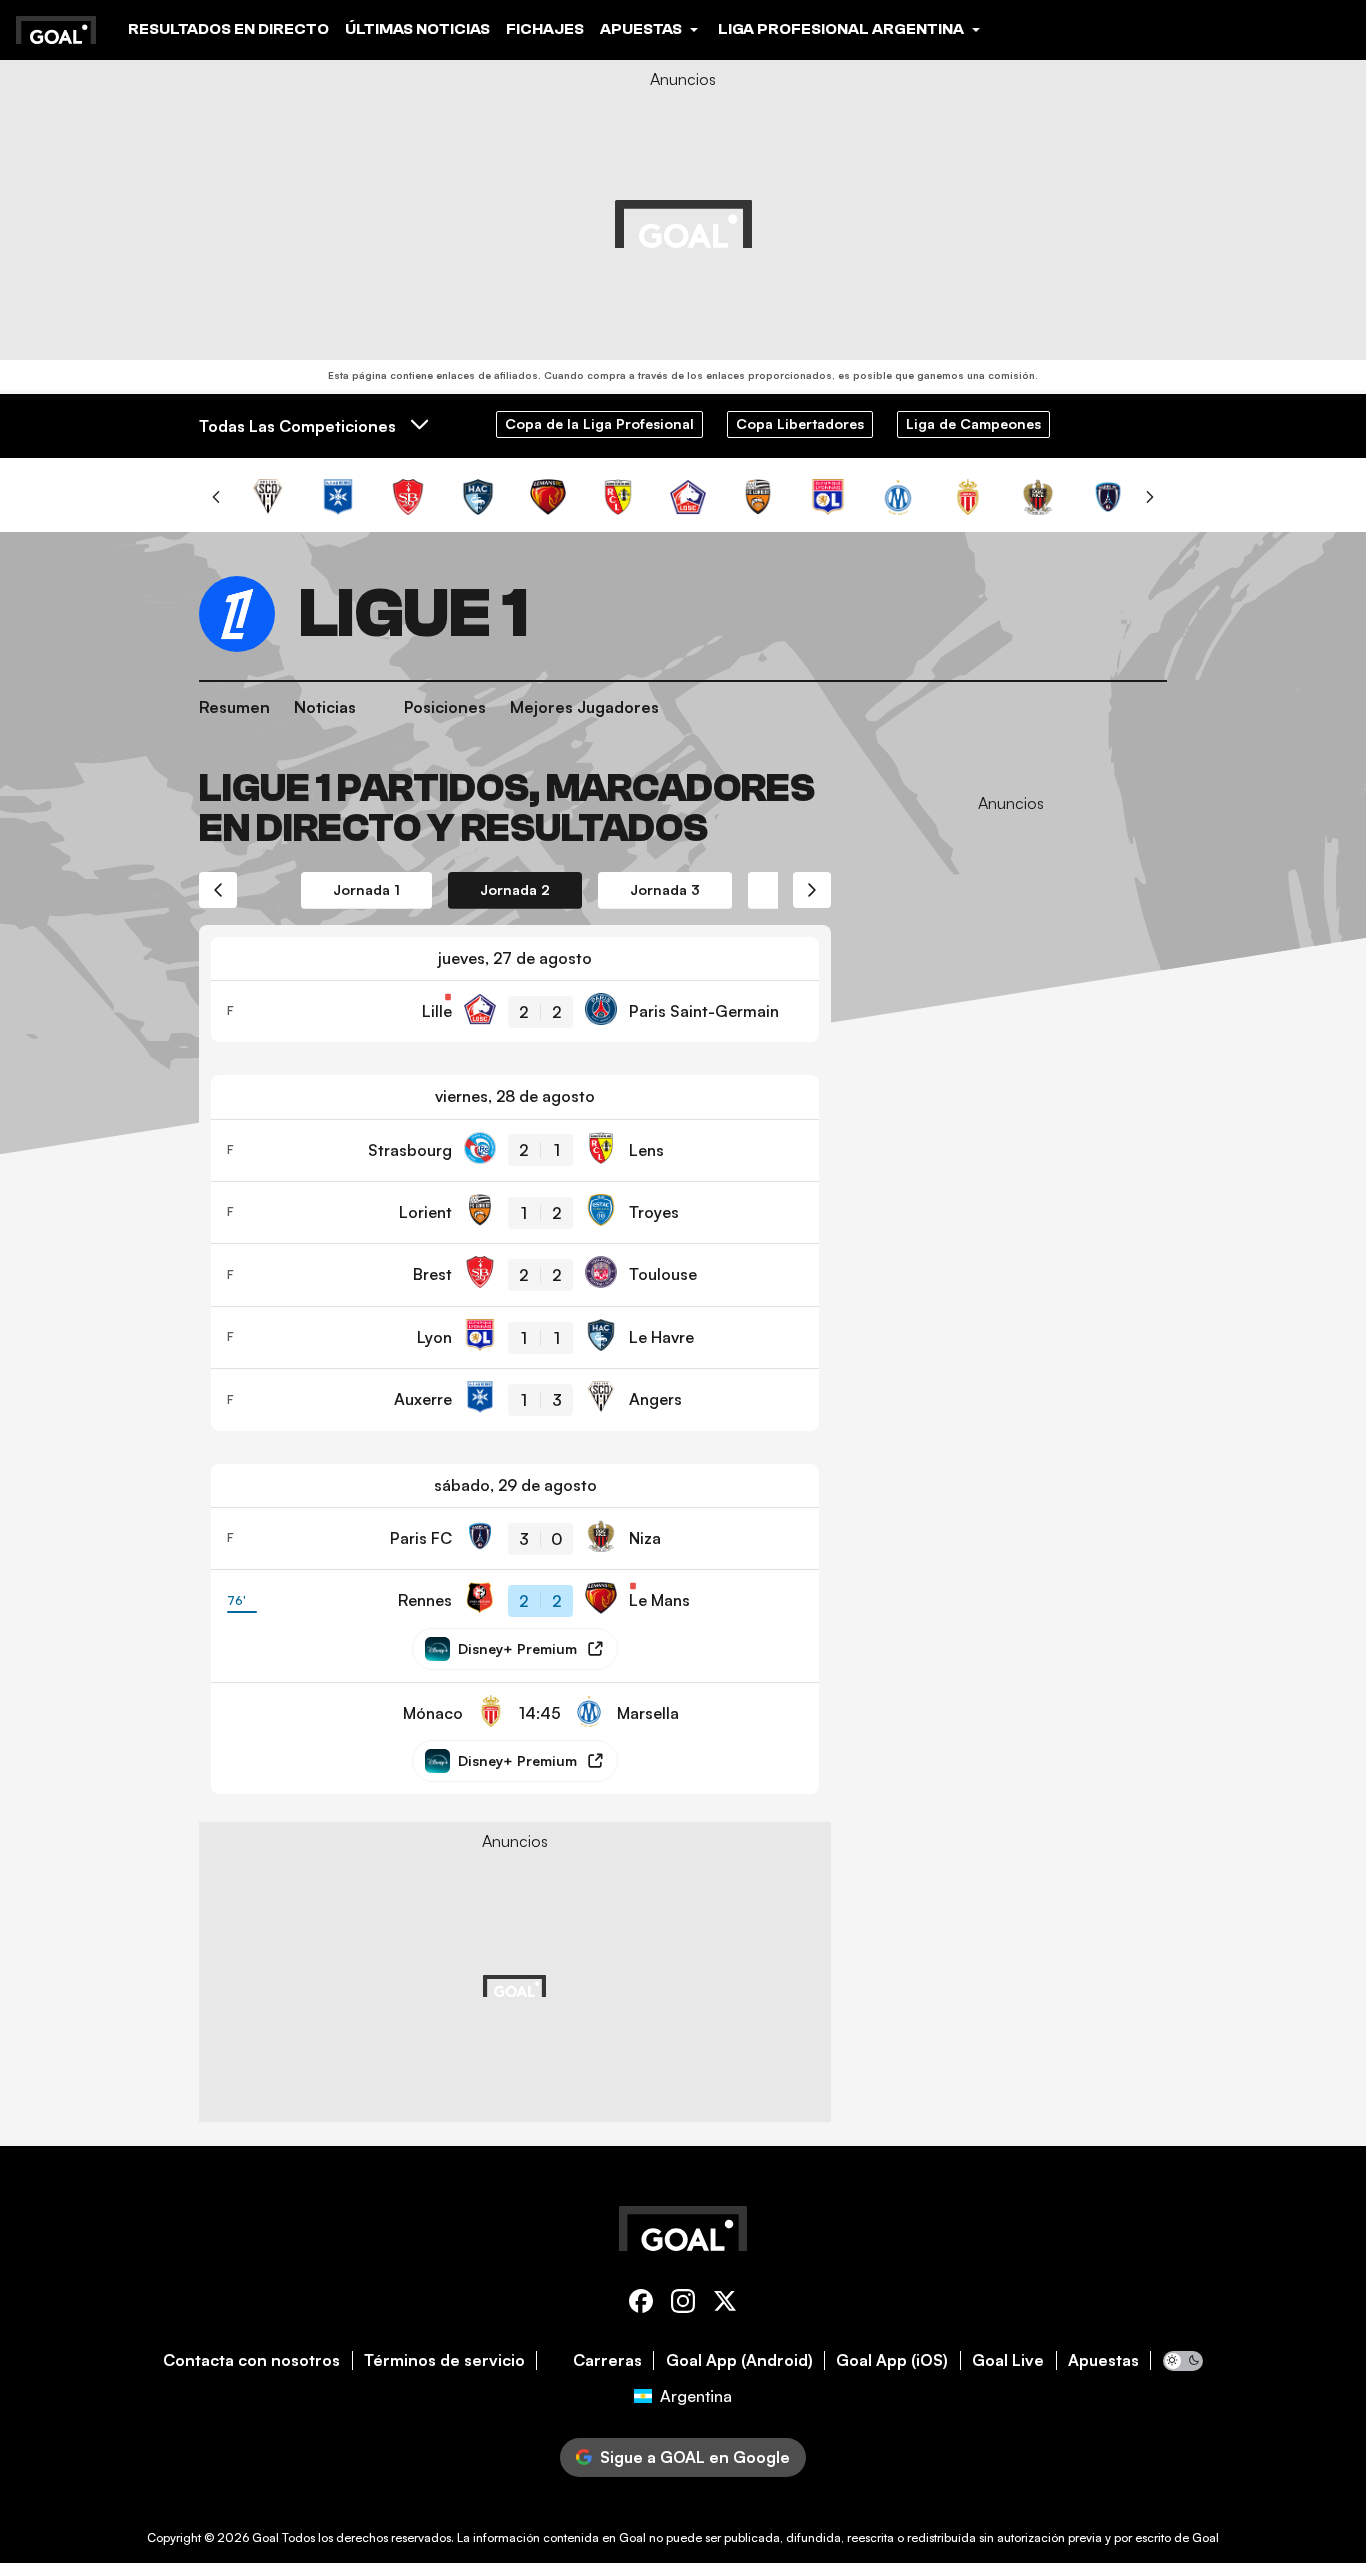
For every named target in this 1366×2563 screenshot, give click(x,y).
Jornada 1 (366, 889)
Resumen (234, 707)
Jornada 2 (515, 889)
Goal (265, 2537)
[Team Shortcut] (268, 497)
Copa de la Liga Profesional (599, 423)
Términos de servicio (444, 2360)
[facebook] (641, 2304)
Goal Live (1008, 2360)
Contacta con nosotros (251, 2360)
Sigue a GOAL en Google (695, 2457)
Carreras (607, 2360)
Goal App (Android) (739, 2360)
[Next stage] (812, 890)
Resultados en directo (228, 29)
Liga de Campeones (973, 423)
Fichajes (545, 29)
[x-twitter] (725, 2304)
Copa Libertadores (800, 423)
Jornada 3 (665, 889)
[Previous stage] (218, 890)
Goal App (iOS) (892, 2360)
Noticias (325, 707)
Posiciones (445, 707)
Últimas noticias (417, 29)
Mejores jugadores (584, 707)
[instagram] (683, 2304)
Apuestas (1103, 2360)
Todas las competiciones (297, 426)
